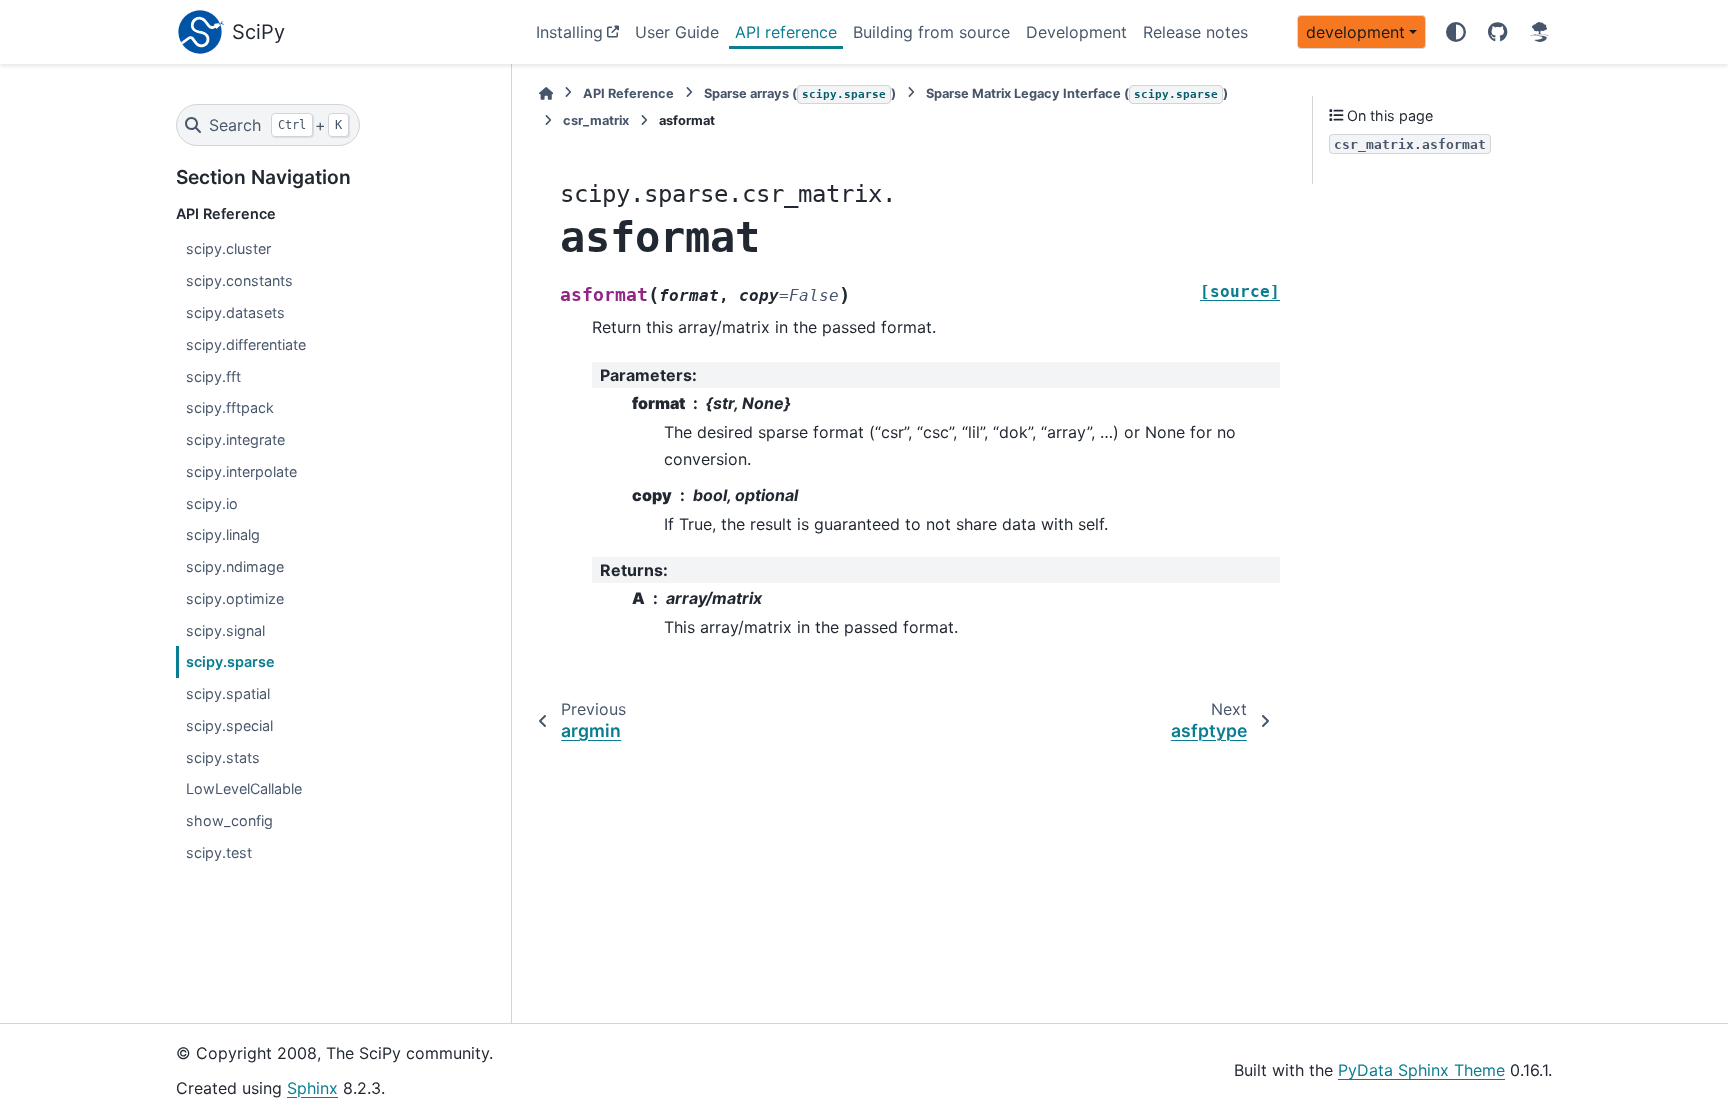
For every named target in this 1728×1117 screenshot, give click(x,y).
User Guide (677, 32)
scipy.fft (213, 376)
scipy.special (229, 725)
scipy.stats (223, 757)
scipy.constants (239, 280)
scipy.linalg (223, 534)
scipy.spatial (228, 693)
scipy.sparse (230, 661)
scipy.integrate (235, 439)
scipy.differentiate (246, 344)
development (1355, 32)
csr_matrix (596, 120)
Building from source (931, 32)
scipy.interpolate (241, 471)
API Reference (628, 93)
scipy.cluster (228, 248)
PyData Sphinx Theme (1421, 1070)
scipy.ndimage (235, 566)
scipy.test (219, 852)
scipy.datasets (235, 312)
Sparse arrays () (800, 93)
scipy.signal (225, 630)
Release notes (1195, 32)
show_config (229, 820)
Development (1076, 32)
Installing (569, 32)
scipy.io (212, 503)
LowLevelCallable (244, 788)
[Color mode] (1456, 32)
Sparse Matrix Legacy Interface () (1077, 93)
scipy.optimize (235, 598)
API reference (786, 32)
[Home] (546, 93)
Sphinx (312, 1088)
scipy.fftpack (230, 407)
